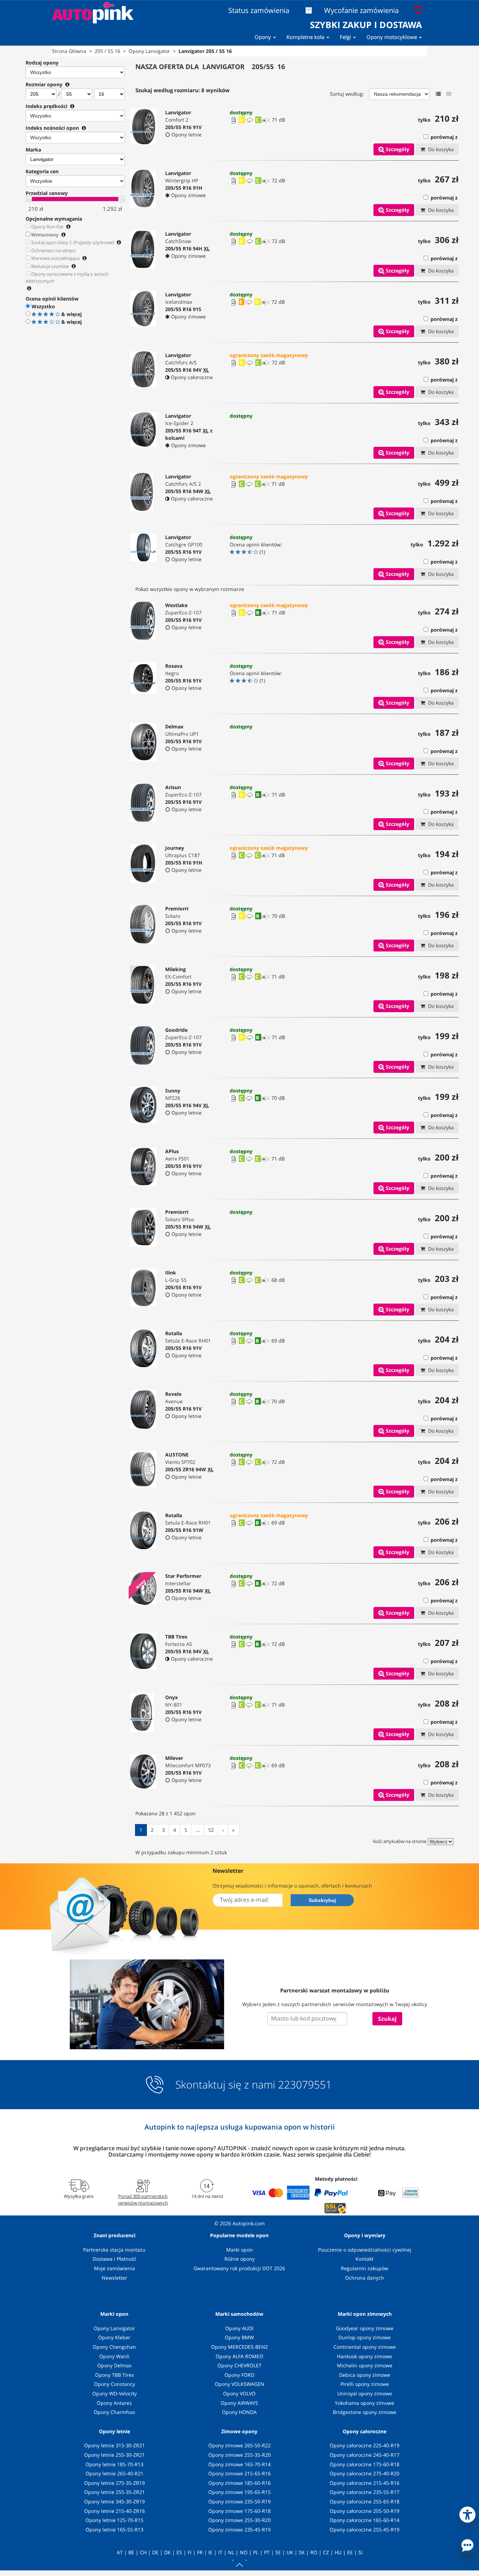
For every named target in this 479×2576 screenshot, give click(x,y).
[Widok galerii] (449, 94)
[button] (467, 2513)
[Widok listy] (438, 94)
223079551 (305, 2085)
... (198, 1830)
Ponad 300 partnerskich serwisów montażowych (143, 2199)
